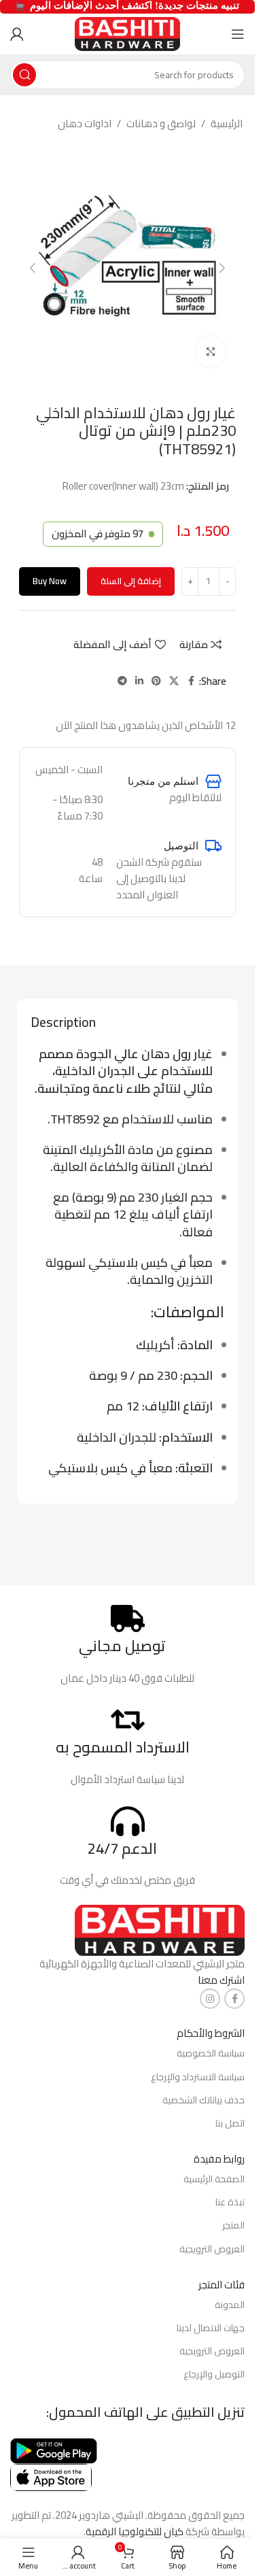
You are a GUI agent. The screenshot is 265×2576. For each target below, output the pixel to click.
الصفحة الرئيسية (214, 2179)
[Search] (24, 75)
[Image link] (160, 1930)
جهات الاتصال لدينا (211, 2328)
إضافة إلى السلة (131, 581)
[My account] (17, 34)
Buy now (50, 581)
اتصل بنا (230, 2123)
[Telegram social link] (122, 681)
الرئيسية (227, 124)
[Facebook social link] (191, 681)
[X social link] (174, 681)
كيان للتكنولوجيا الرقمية (135, 2531)
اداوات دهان (85, 124)
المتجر (233, 2225)
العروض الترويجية (212, 2249)
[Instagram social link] (210, 1999)
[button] (222, 268)
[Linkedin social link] (139, 681)
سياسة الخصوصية (211, 2053)
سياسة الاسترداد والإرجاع (198, 2077)
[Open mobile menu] (238, 34)
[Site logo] (127, 33)
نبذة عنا (230, 2202)
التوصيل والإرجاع (214, 2374)
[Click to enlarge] (211, 351)
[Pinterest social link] (156, 681)
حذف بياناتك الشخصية (204, 2100)
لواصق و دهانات (161, 124)
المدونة (230, 2305)
